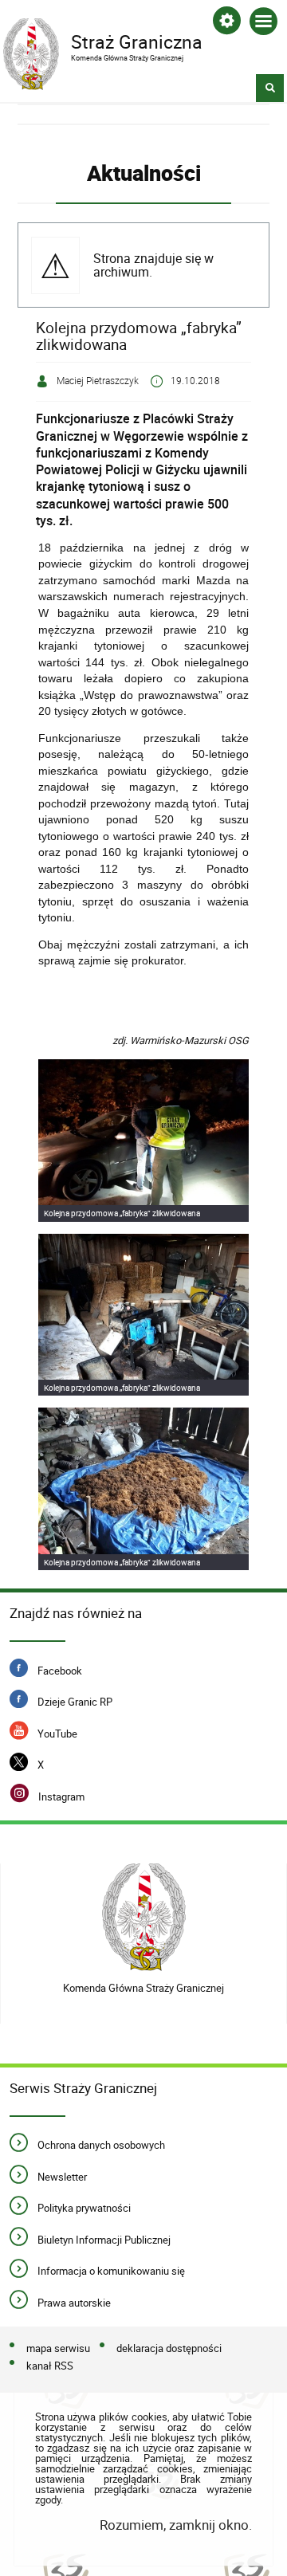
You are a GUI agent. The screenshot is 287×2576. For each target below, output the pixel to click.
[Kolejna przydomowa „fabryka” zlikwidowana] (143, 1141)
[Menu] (263, 24)
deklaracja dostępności (169, 2349)
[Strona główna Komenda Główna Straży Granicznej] (144, 1917)
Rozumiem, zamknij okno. (176, 2525)
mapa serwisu (58, 2349)
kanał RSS (50, 2366)
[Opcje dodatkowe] (227, 24)
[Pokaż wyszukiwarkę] (270, 88)
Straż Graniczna (103, 41)
